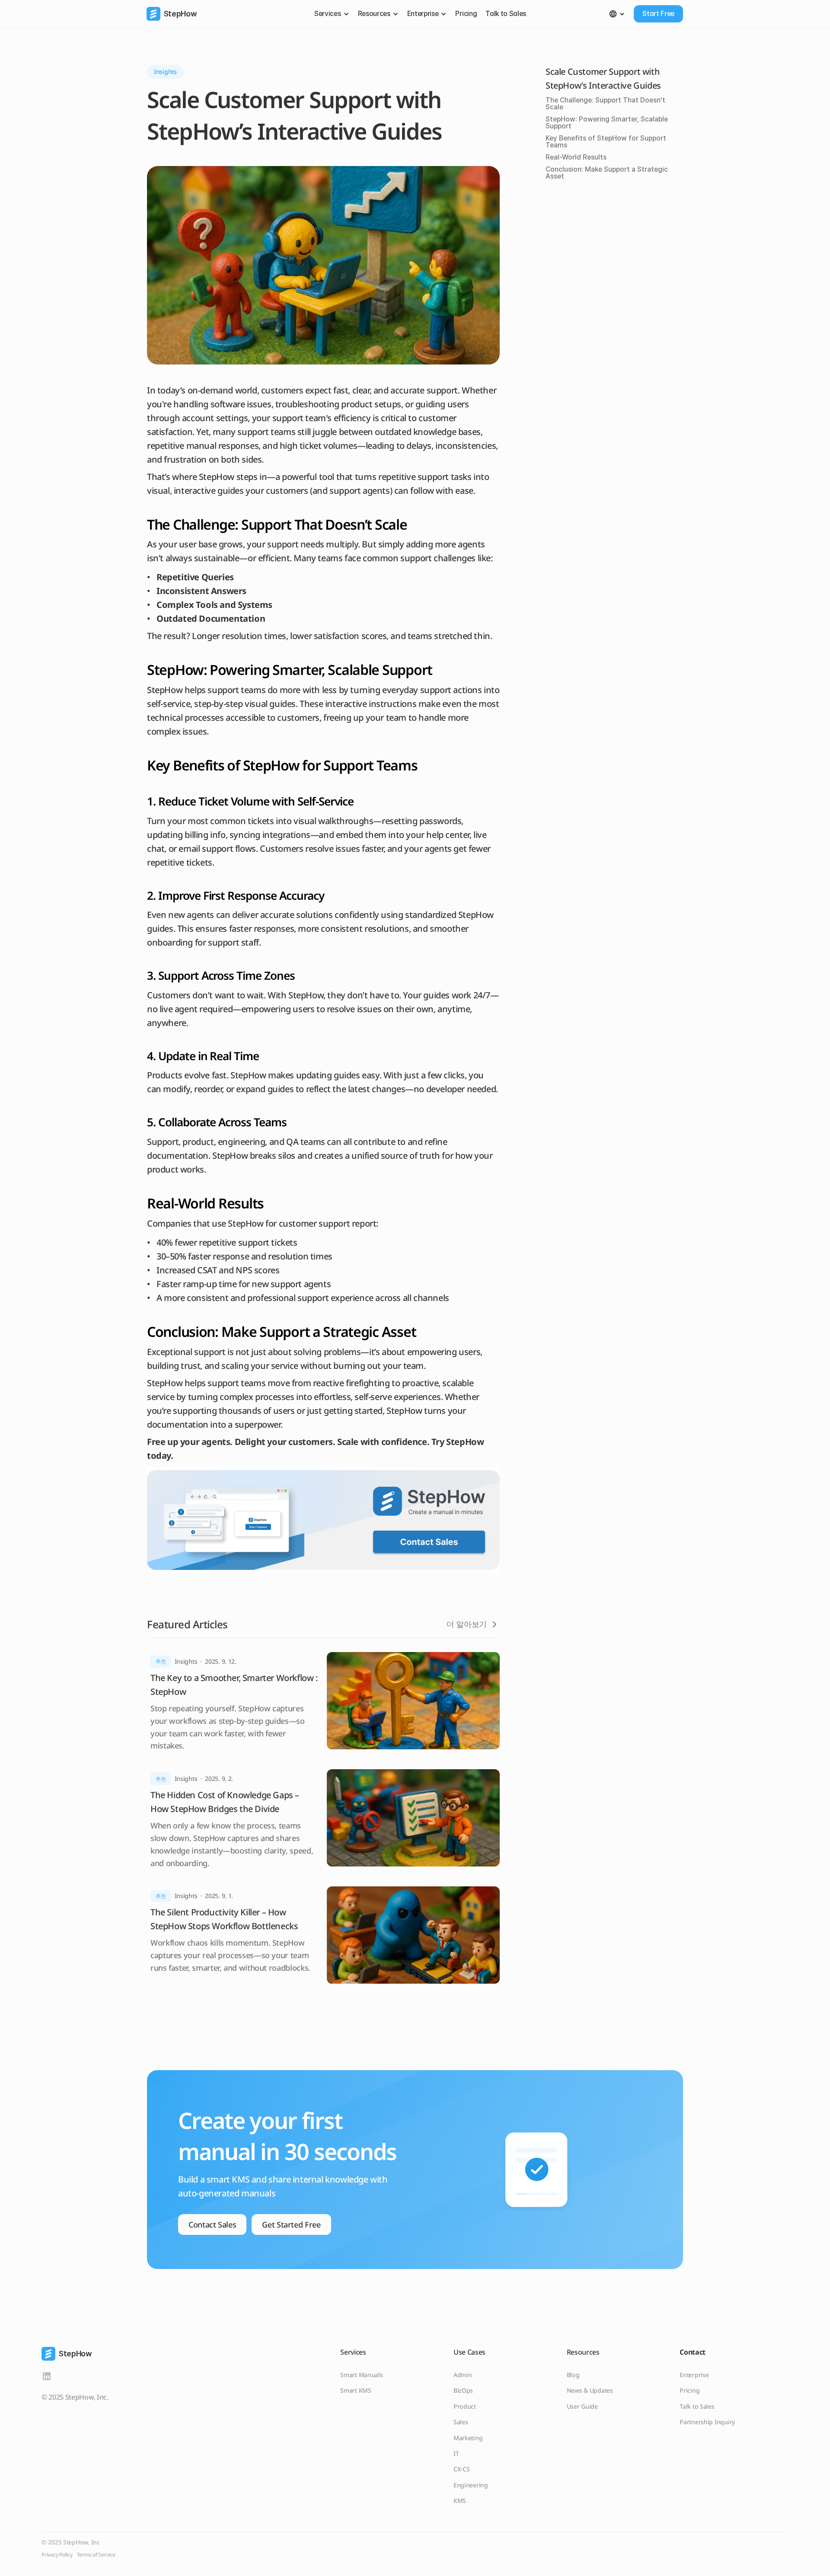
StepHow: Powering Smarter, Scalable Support (607, 123)
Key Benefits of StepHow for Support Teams (606, 142)
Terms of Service (96, 2555)
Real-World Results (576, 157)
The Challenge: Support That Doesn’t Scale (605, 104)
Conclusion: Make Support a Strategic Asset (607, 173)
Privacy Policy (57, 2555)
